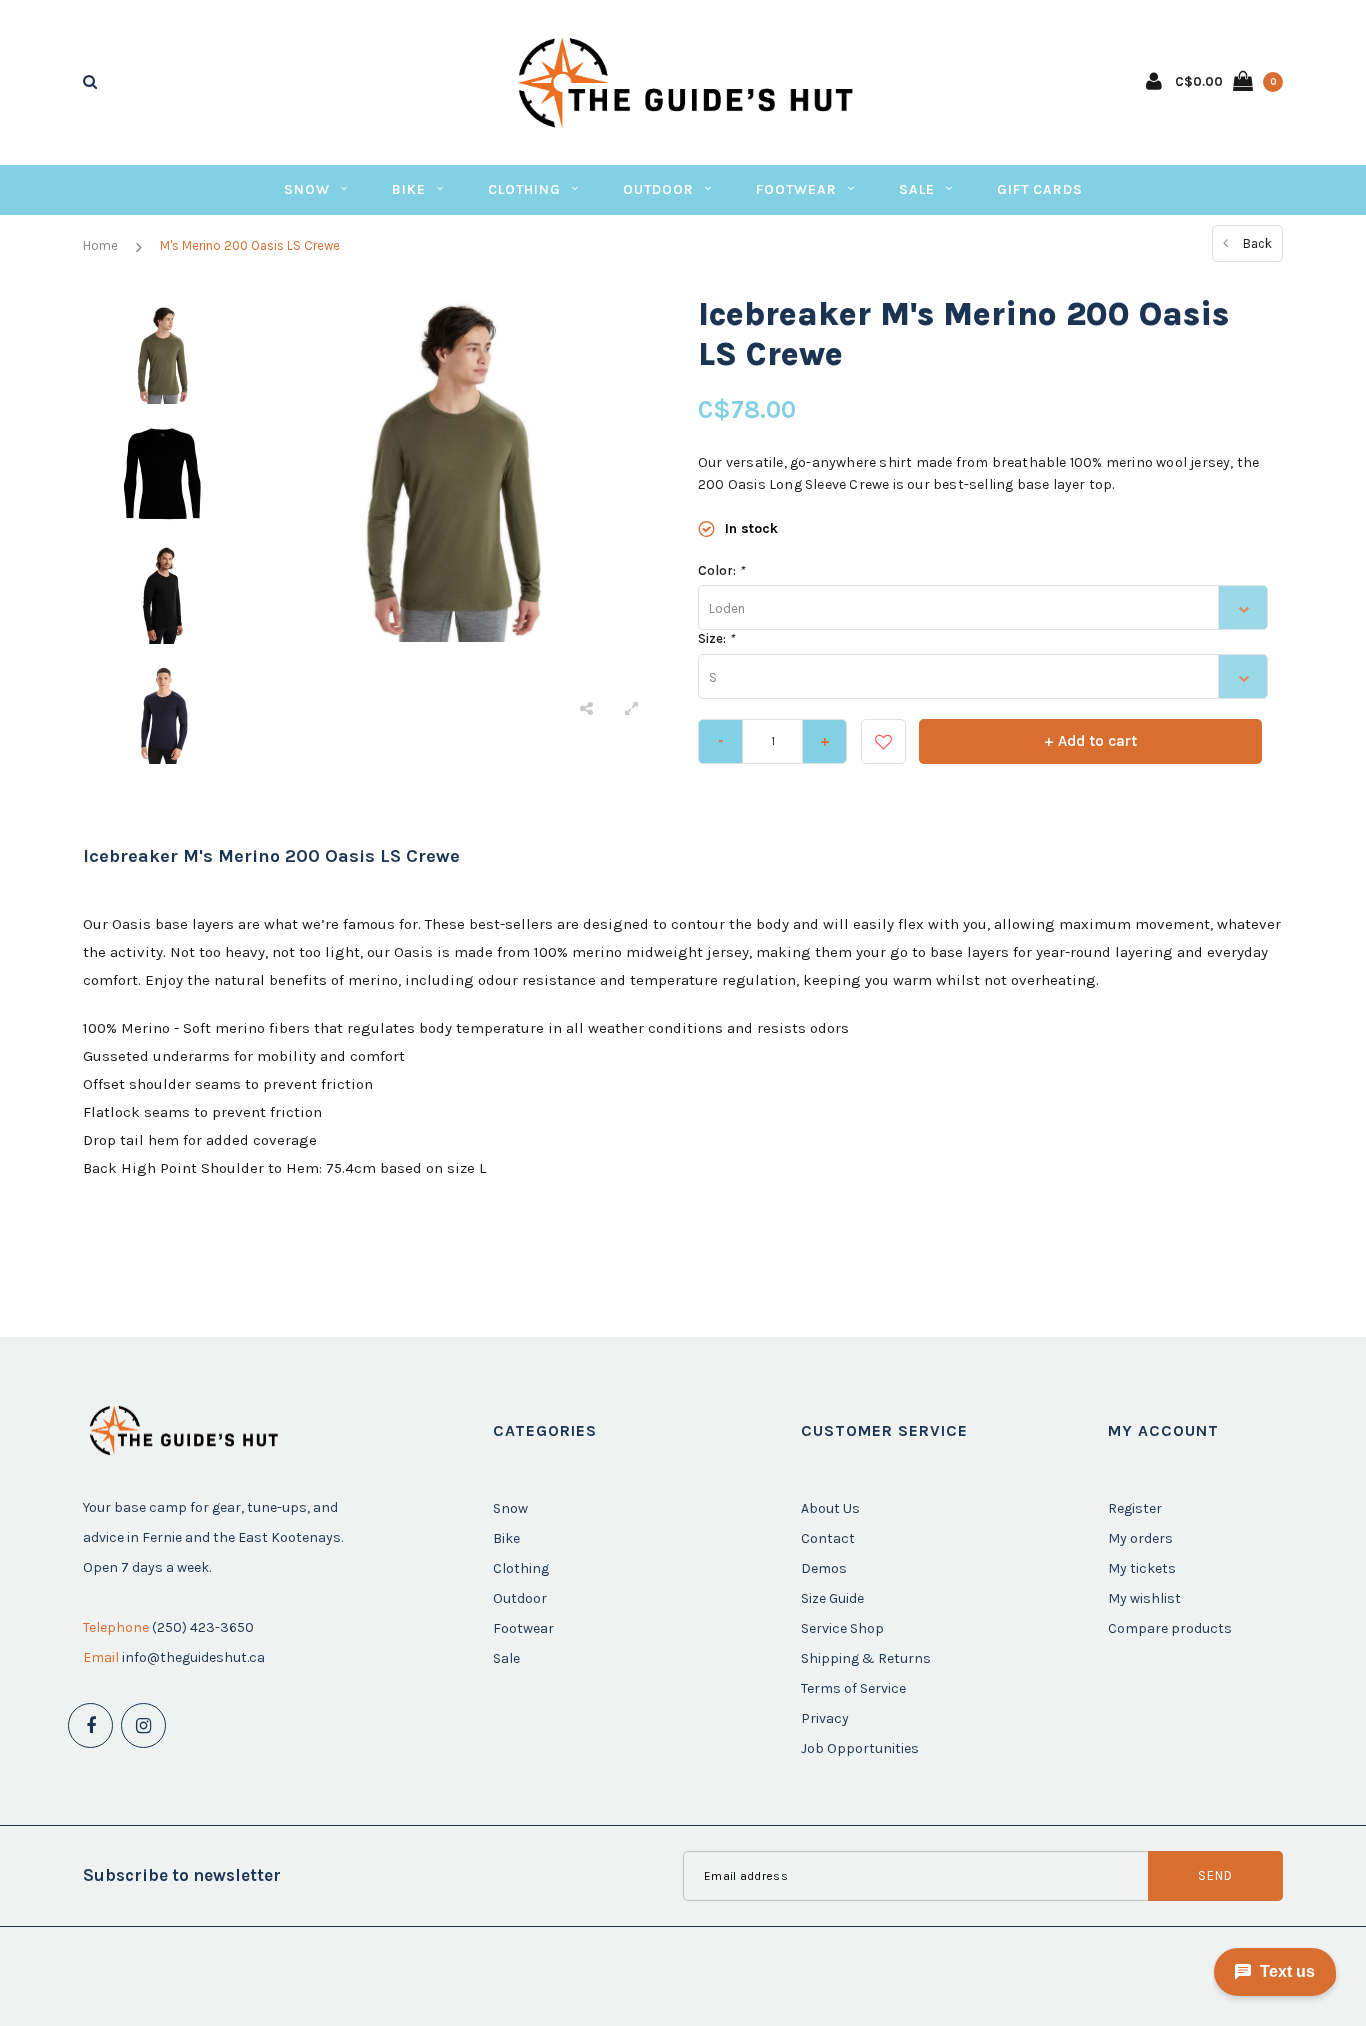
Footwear (796, 189)
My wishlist (1144, 1598)
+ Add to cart (1090, 741)
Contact (828, 1538)
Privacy (825, 1718)
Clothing (524, 189)
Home (100, 245)
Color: (721, 570)
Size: (716, 638)
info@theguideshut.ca (193, 1657)
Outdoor (658, 189)
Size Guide (832, 1598)
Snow (307, 189)
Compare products (1170, 1628)
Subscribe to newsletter (182, 1875)
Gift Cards (1040, 189)
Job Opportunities (860, 1748)
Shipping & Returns (866, 1658)
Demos (824, 1568)
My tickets (1142, 1568)
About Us (830, 1508)
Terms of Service (853, 1688)
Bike (409, 189)
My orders (1140, 1538)
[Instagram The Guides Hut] (143, 1725)
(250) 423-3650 (203, 1627)
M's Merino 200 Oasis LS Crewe (250, 245)
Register (1135, 1508)
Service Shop (842, 1628)
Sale (917, 189)
